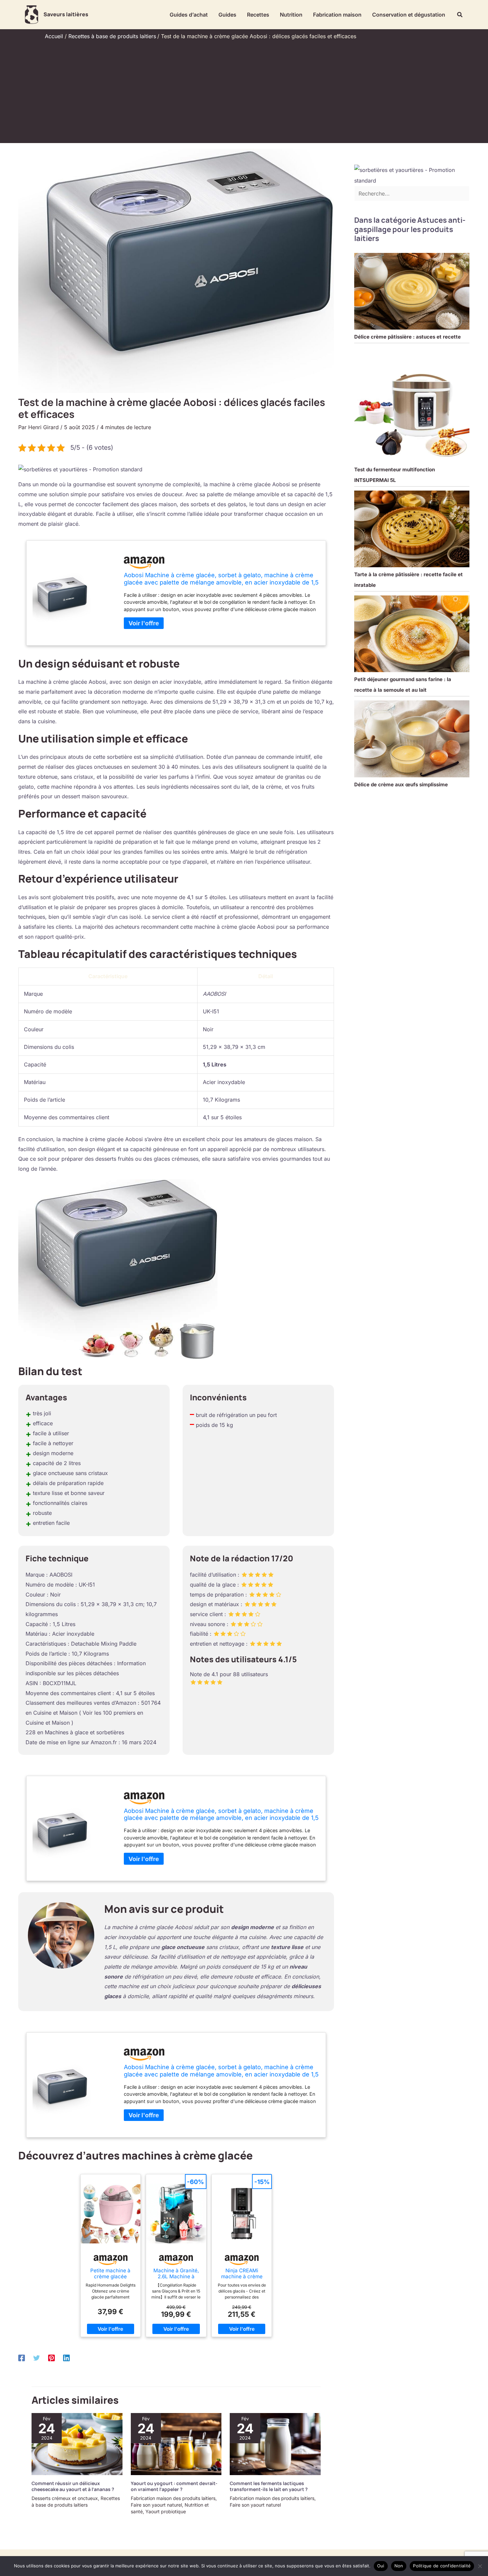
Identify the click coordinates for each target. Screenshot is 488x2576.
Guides (227, 15)
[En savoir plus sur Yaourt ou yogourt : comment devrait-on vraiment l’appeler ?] (176, 2444)
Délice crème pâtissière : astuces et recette (407, 337)
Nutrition (291, 15)
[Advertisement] (244, 90)
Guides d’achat (189, 15)
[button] (460, 15)
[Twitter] (37, 2358)
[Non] (480, 2566)
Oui (381, 2566)
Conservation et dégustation (409, 15)
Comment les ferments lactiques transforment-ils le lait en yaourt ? (269, 2486)
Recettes (258, 15)
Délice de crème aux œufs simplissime (401, 784)
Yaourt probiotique (166, 2511)
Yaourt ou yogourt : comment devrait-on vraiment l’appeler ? (174, 2486)
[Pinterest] (51, 2358)
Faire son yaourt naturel (156, 2505)
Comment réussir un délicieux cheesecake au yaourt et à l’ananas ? (73, 2486)
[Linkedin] (66, 2358)
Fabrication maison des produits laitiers (173, 2498)
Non (399, 2566)
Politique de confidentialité (442, 2566)
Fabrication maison (337, 15)
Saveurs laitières (66, 14)
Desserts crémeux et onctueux (65, 2498)
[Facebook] (22, 2358)
